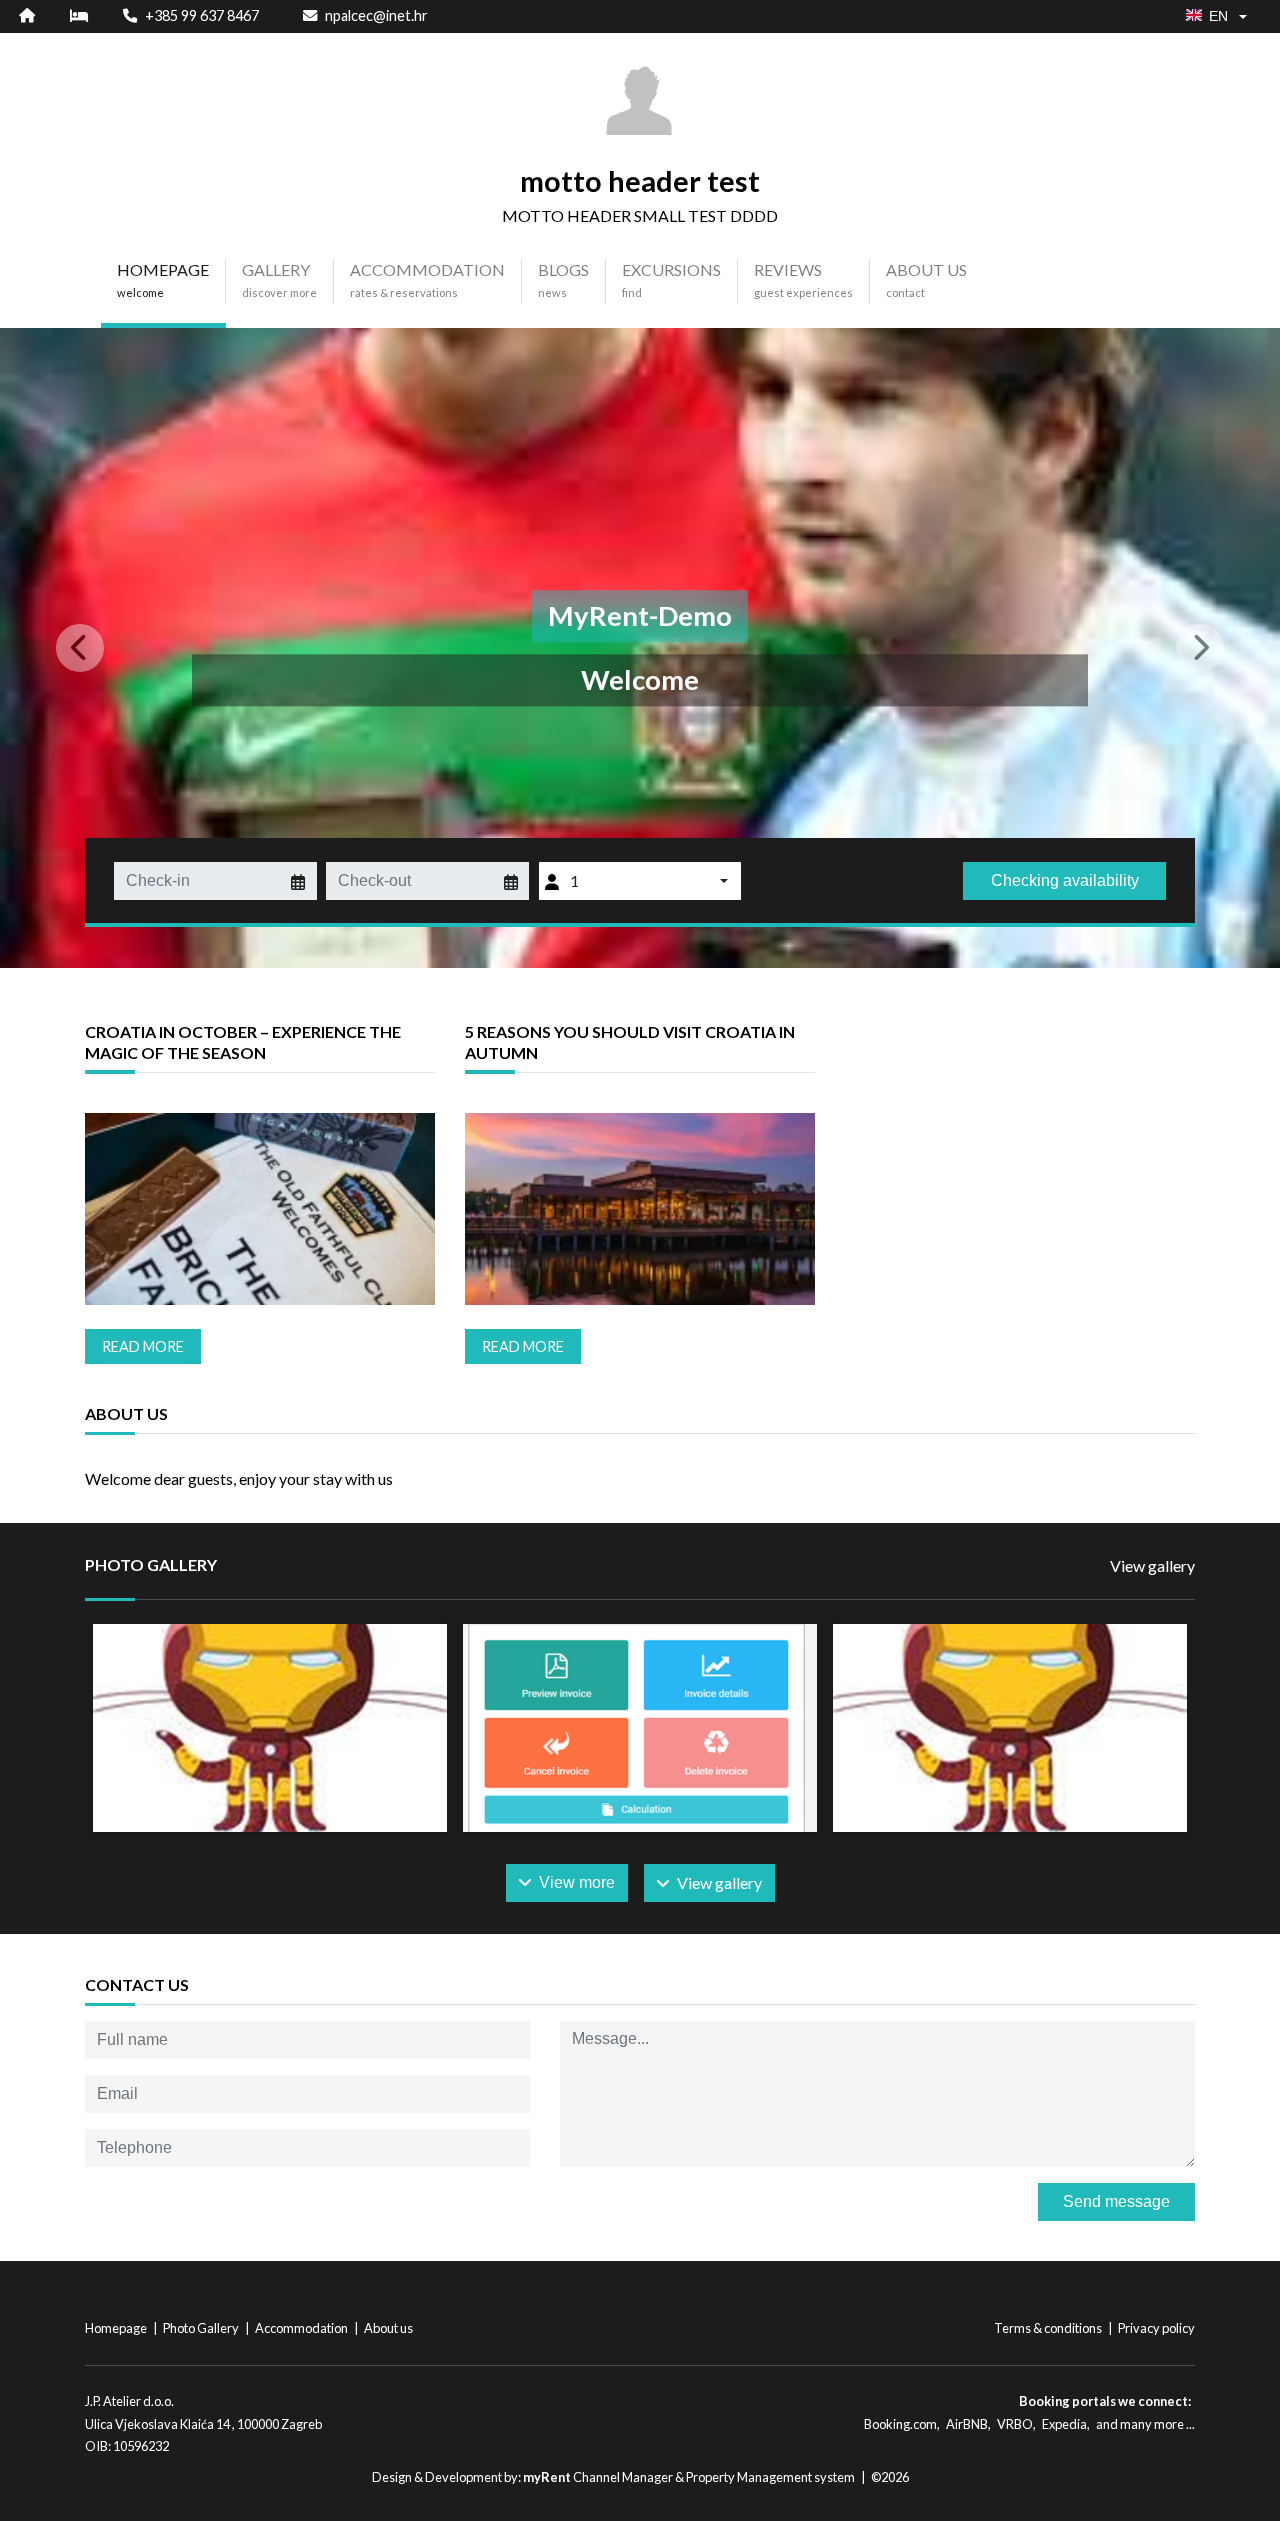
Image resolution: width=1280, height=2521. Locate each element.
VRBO (1015, 2424)
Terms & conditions (1049, 2328)
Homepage (117, 2328)
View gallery (1152, 1565)
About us (388, 2328)
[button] (96, 648)
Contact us (137, 1984)
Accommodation (302, 2328)
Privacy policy (1156, 2328)
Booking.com (900, 2424)
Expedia (1064, 2424)
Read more (143, 1346)
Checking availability (1065, 880)
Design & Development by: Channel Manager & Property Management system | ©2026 (640, 2477)
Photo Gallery (202, 2328)
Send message (1116, 2201)
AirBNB (967, 2424)
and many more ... (1145, 2424)
